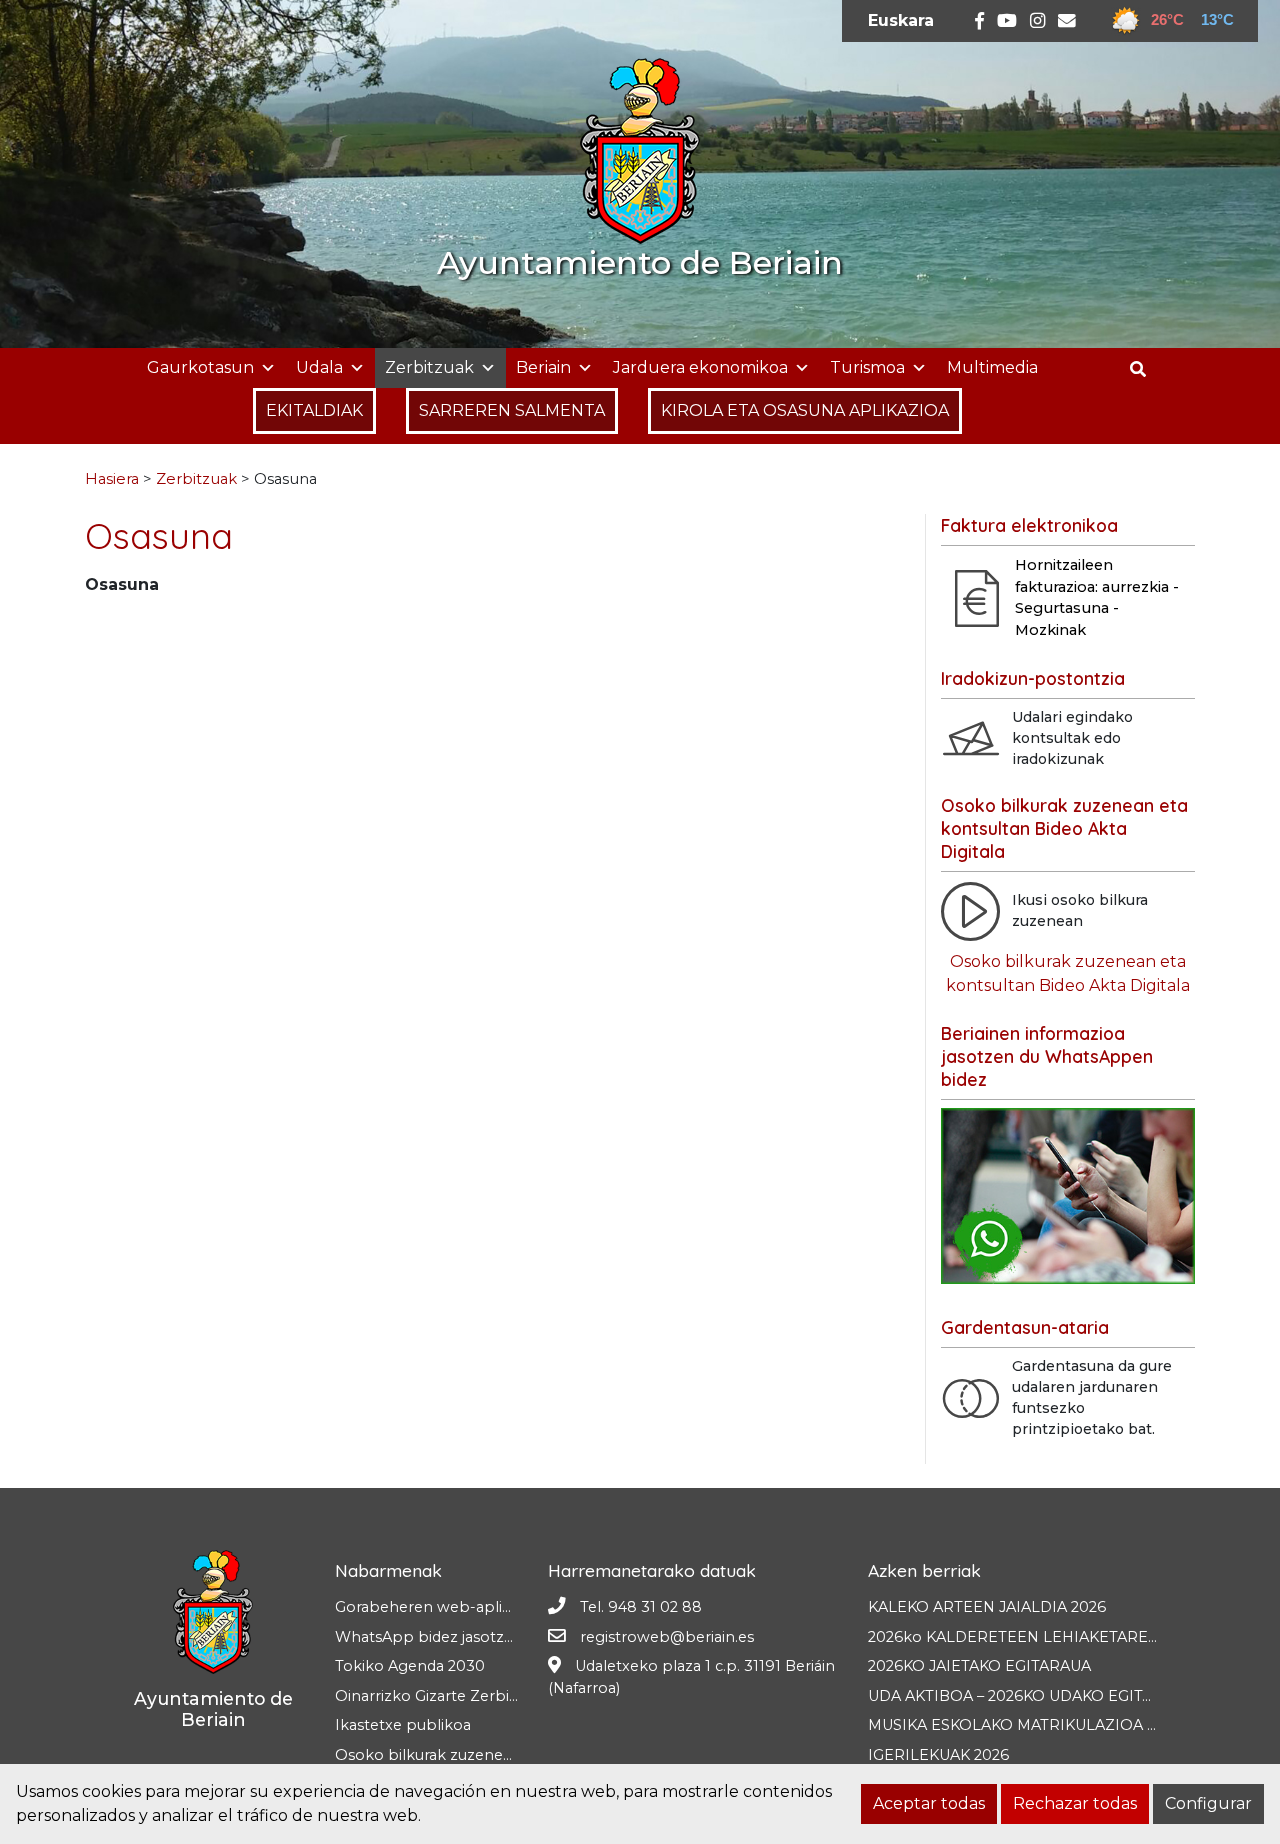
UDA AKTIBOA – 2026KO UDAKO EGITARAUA (1031, 1696)
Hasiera (112, 479)
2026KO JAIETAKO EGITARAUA (979, 1666)
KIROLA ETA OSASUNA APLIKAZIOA (805, 410)
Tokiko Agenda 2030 (410, 1666)
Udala (319, 367)
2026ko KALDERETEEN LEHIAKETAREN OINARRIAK (1059, 1637)
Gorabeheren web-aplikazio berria (461, 1607)
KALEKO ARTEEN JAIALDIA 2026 (987, 1607)
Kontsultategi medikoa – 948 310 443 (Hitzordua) (280, 648)
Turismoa (867, 367)
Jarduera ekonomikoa (700, 367)
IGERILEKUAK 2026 (938, 1755)
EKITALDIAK (314, 410)
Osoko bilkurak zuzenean (428, 1755)
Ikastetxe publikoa (403, 1725)
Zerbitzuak (429, 367)
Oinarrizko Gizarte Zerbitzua (437, 1696)
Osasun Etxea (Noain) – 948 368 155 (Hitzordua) (273, 624)
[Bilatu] (1145, 369)
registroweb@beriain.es (667, 1637)
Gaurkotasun (200, 367)
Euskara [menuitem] (901, 20)
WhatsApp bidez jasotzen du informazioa (485, 1637)
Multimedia (992, 367)
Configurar (1208, 1803)
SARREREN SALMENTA (512, 410)
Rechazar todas (1075, 1803)
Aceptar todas (929, 1803)
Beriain (543, 367)
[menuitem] (901, 21)
